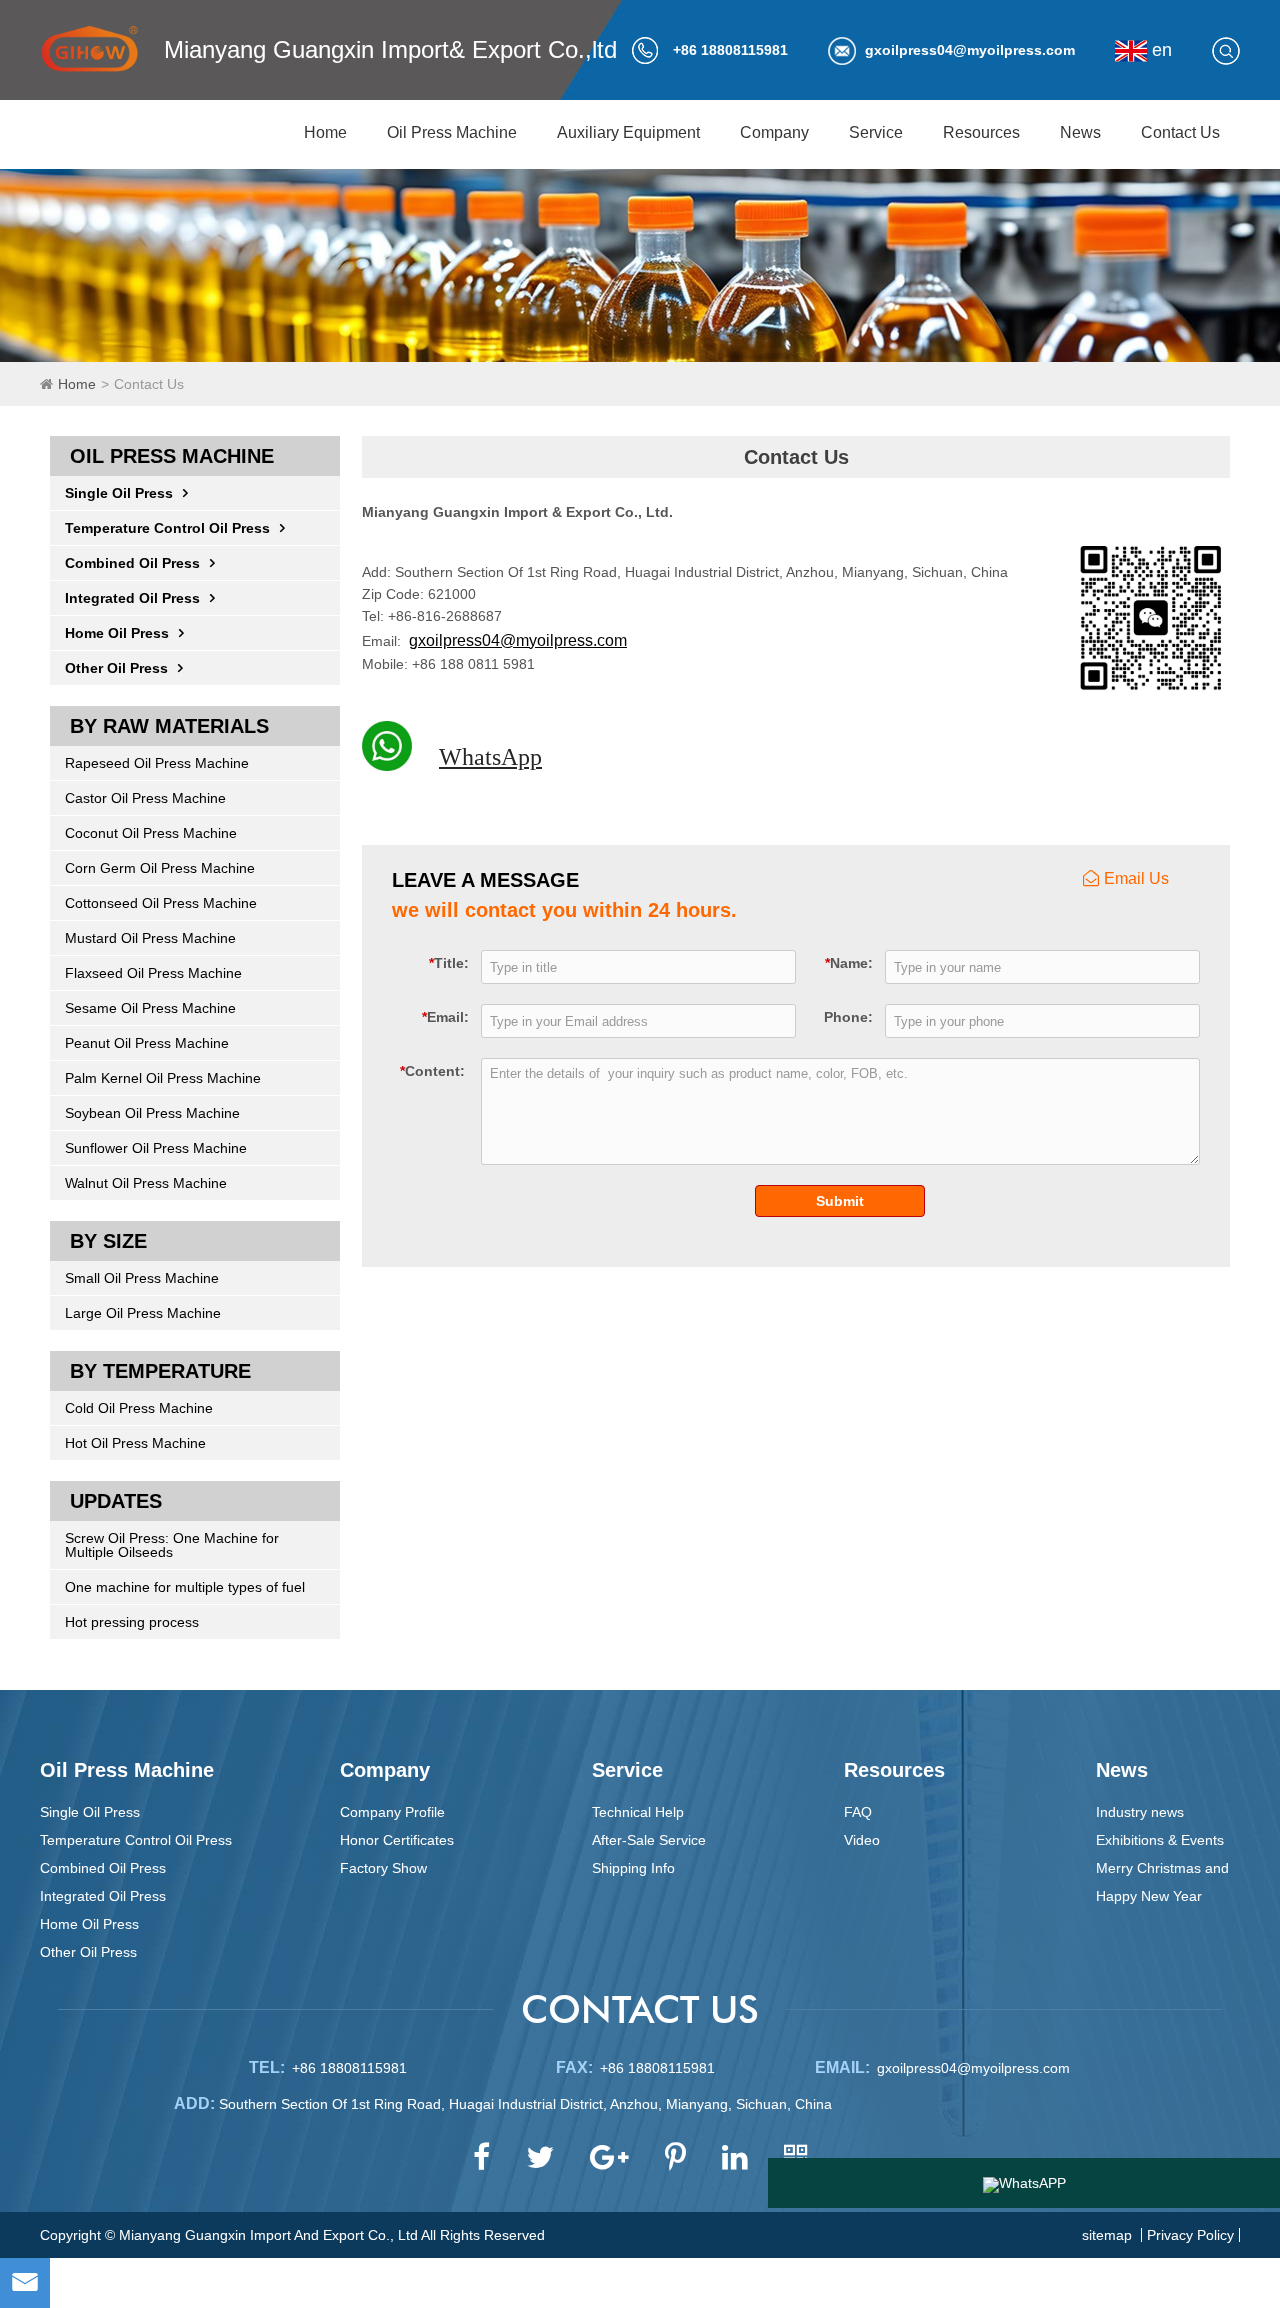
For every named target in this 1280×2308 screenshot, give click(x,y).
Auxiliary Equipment (628, 132)
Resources (981, 132)
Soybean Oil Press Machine (152, 1113)
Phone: (848, 1016)
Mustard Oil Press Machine (150, 938)
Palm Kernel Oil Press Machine (163, 1078)
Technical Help (638, 1812)
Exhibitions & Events (1160, 1840)
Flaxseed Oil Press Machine (153, 973)
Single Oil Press (119, 493)
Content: (432, 1070)
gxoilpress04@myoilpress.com (970, 50)
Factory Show (383, 1868)
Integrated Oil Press (132, 598)
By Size (108, 1241)
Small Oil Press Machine (142, 1278)
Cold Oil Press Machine (139, 1408)
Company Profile (392, 1812)
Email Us (1136, 878)
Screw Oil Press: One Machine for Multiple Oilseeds (172, 1545)
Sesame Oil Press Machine (150, 1008)
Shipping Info (633, 1868)
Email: (445, 1016)
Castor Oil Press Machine (145, 798)
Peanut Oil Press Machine (147, 1043)
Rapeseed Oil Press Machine (157, 763)
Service (876, 132)
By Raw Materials (169, 726)
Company (774, 132)
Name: (849, 962)
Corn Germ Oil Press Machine (160, 868)
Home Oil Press (117, 633)
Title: (449, 962)
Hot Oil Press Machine (135, 1443)
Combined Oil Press (132, 563)
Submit (840, 1201)
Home (325, 132)
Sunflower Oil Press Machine (156, 1148)
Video (862, 1840)
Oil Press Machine (452, 132)
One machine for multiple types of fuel (185, 1587)
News (1080, 132)
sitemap (1107, 2235)
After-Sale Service (649, 1840)
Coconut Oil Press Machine (151, 833)
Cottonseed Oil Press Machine (161, 903)
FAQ (858, 1812)
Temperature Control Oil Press (167, 528)
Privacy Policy (1190, 2235)
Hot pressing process (132, 1622)
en (1159, 50)
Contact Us (1180, 132)
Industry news (1140, 1812)
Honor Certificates (397, 1840)
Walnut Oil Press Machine (146, 1183)
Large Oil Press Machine (143, 1313)
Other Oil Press (116, 668)
